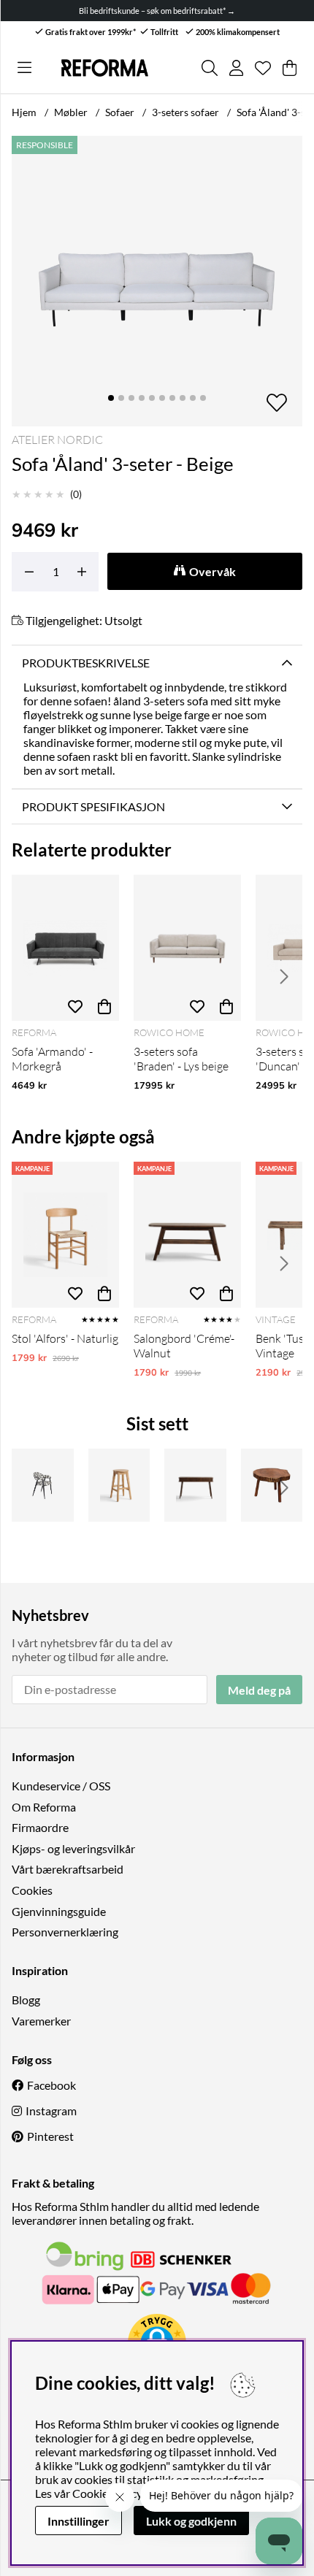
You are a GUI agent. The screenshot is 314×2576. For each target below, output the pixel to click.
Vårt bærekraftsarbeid (68, 1869)
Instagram (51, 2111)
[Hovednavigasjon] (24, 68)
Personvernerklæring (65, 1932)
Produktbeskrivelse (86, 663)
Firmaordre (40, 1827)
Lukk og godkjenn (191, 2521)
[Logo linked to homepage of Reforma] (105, 68)
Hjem (24, 112)
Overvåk (212, 571)
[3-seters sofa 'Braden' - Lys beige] (187, 948)
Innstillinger (78, 2521)
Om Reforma (44, 1807)
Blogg (26, 2000)
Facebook (51, 2085)
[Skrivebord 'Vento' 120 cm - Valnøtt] (195, 1485)
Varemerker (41, 2021)
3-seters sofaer (185, 112)
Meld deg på (259, 1690)
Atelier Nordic (57, 440)
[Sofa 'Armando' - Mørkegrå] (65, 948)
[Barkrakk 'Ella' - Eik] (119, 1485)
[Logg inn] (236, 68)
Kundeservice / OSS (61, 1786)
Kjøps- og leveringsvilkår (73, 1848)
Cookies (32, 1890)
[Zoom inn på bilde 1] (157, 281)
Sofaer (120, 112)
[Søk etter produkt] (210, 68)
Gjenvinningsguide (59, 1911)
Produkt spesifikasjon (93, 806)
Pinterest (50, 2136)
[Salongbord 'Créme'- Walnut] (187, 1235)
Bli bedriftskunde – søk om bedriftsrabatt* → (157, 11)
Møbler (71, 112)
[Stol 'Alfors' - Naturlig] (65, 1235)
